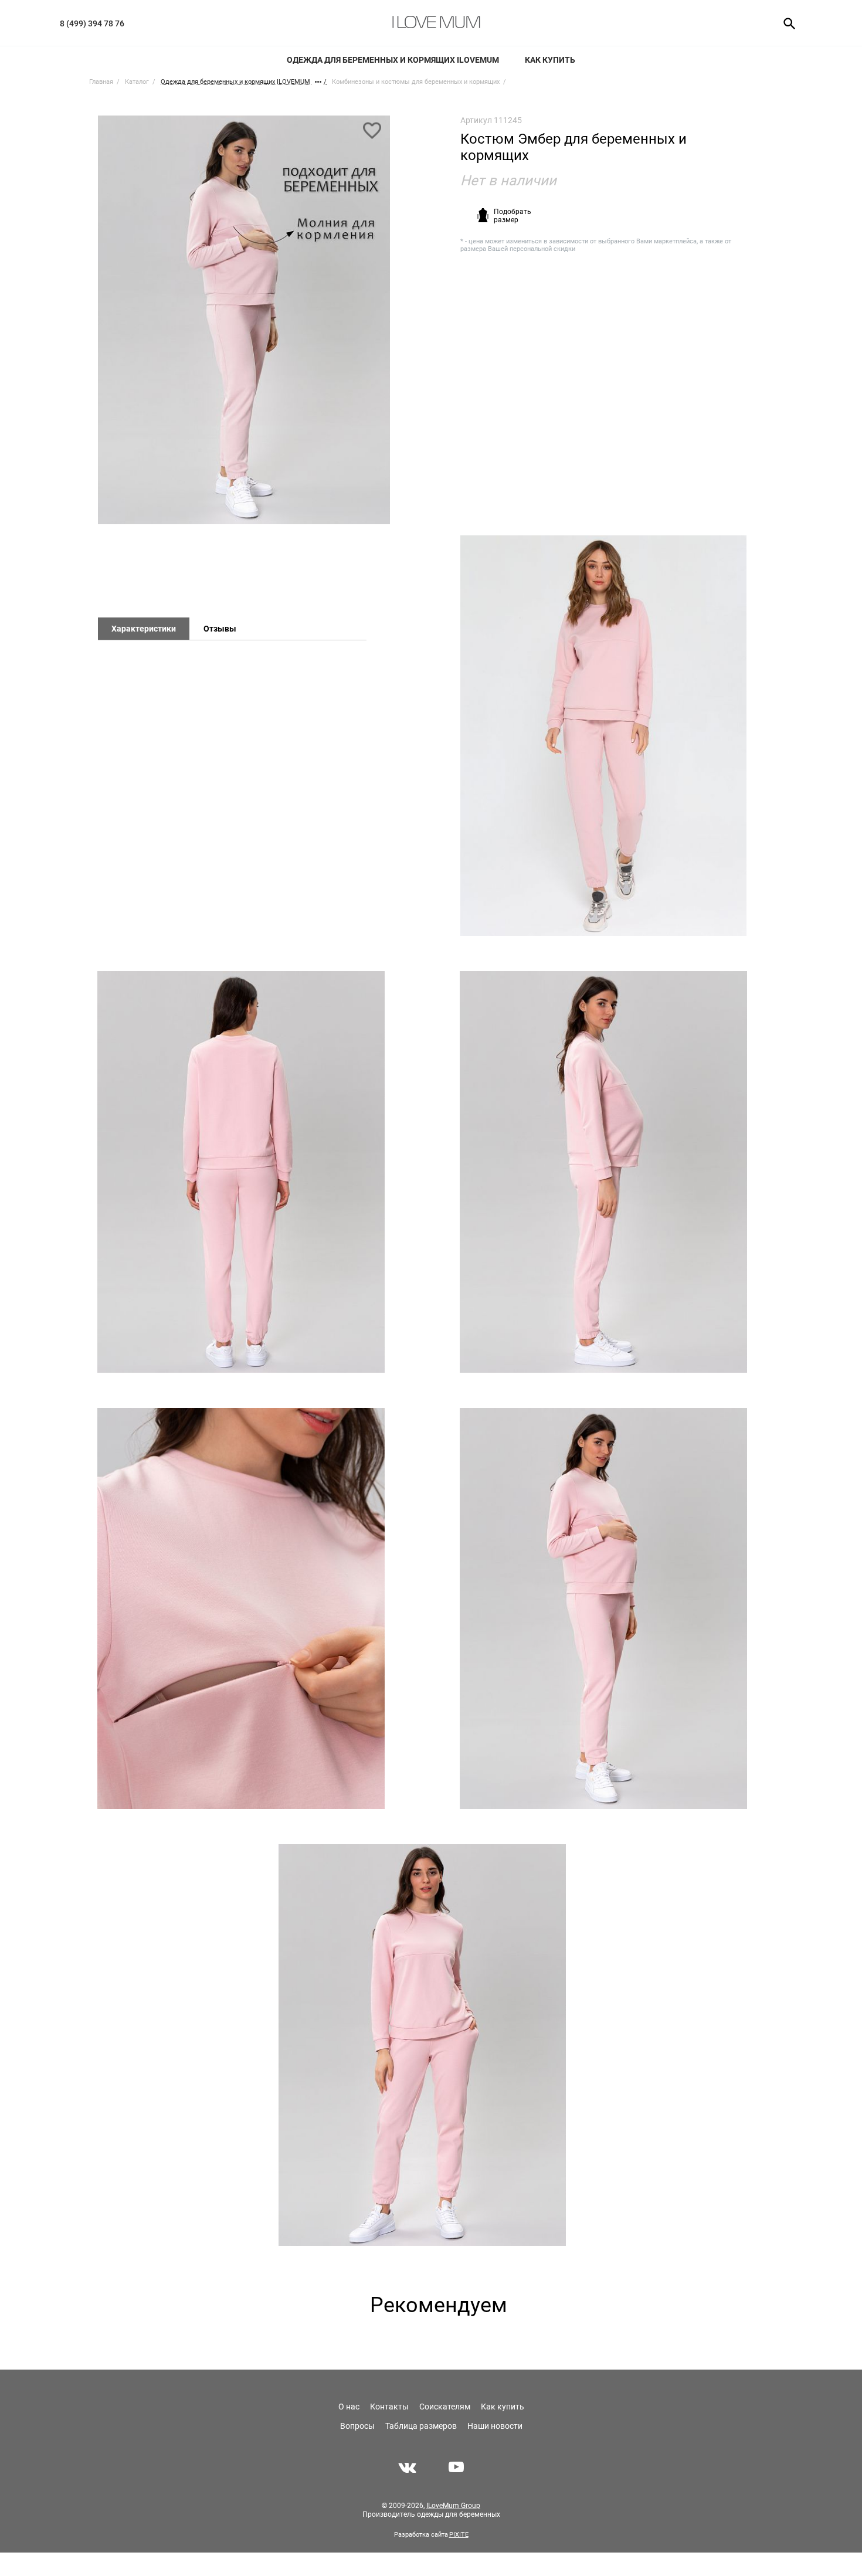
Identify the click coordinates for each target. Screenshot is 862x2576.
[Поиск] (785, 23)
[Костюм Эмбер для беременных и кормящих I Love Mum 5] (603, 1609)
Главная (101, 82)
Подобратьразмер (513, 216)
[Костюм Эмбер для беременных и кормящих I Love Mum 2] (241, 1172)
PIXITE (459, 2535)
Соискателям (445, 2407)
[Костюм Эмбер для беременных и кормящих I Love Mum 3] (603, 1172)
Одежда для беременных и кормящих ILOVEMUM (393, 60)
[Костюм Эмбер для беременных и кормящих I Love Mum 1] (244, 325)
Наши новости (495, 2426)
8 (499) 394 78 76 (92, 23)
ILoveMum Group (453, 2506)
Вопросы (357, 2426)
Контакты (389, 2407)
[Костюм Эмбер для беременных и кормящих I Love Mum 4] (241, 1609)
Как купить (550, 60)
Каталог (137, 82)
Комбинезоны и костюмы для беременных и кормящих (416, 82)
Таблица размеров (421, 2426)
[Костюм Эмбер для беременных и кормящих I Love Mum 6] (422, 2045)
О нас (349, 2407)
